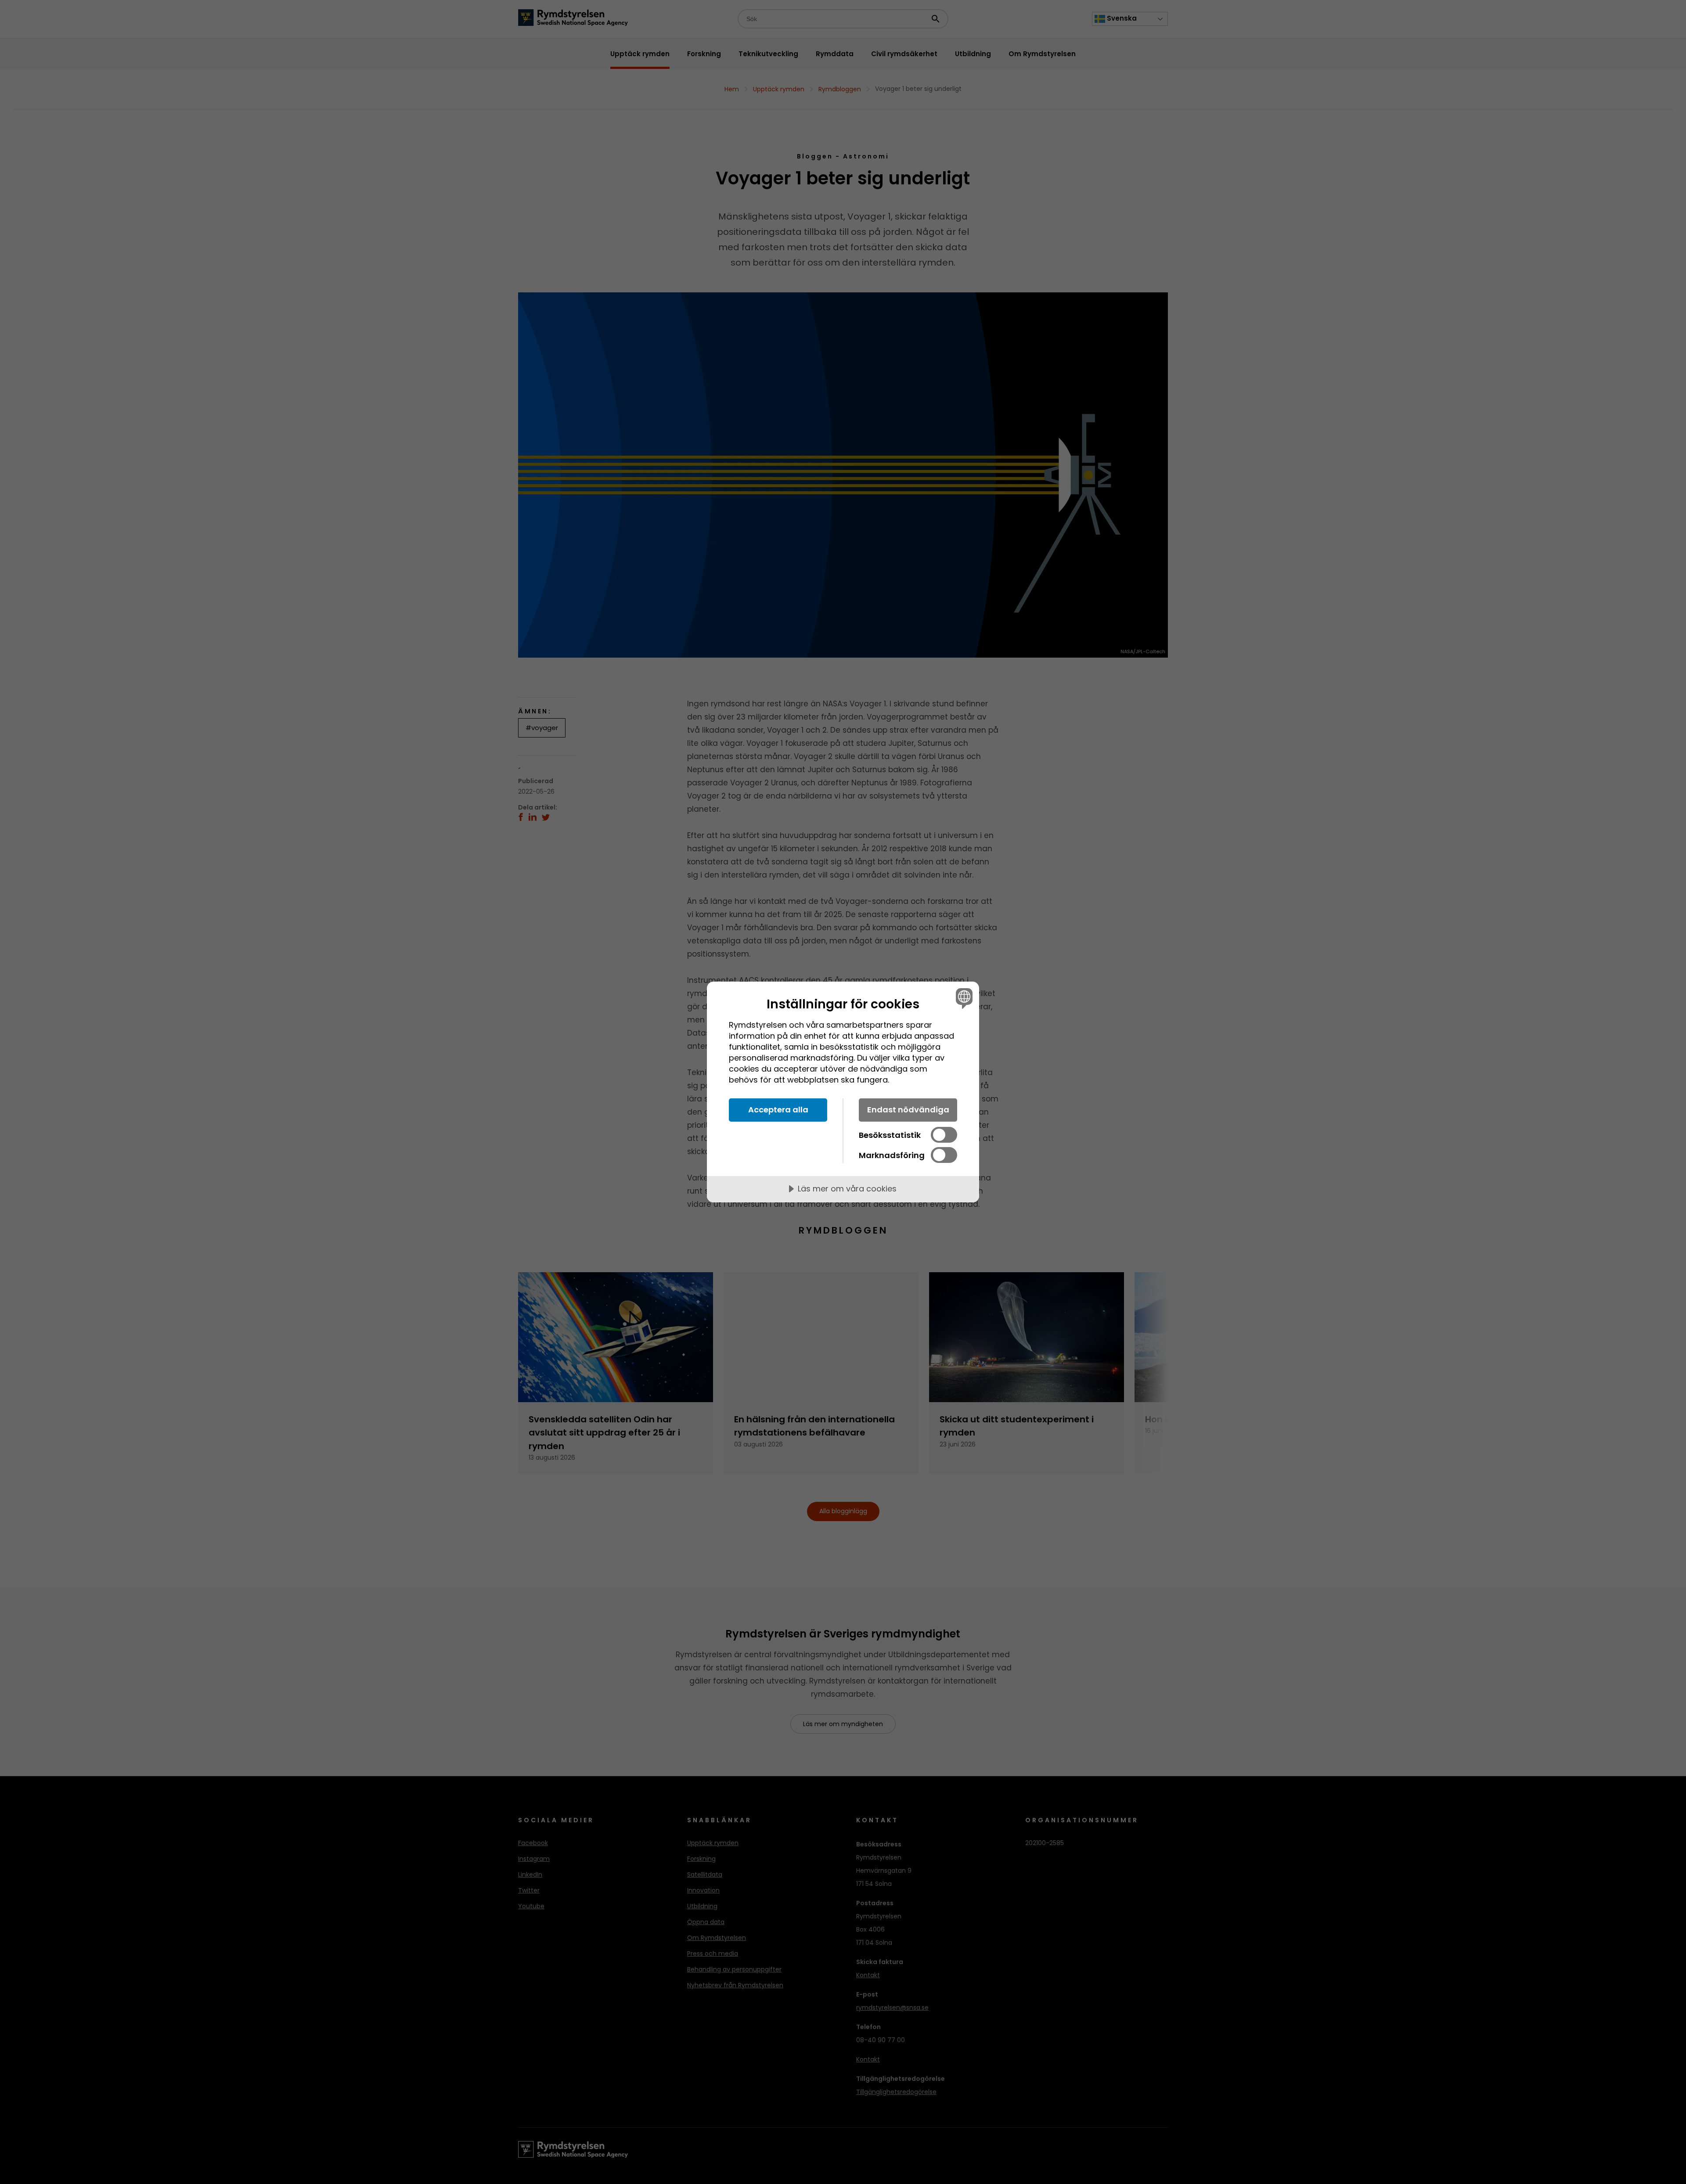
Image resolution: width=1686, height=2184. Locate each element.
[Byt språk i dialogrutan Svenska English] (963, 998)
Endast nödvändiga (908, 1110)
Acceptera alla (778, 1110)
